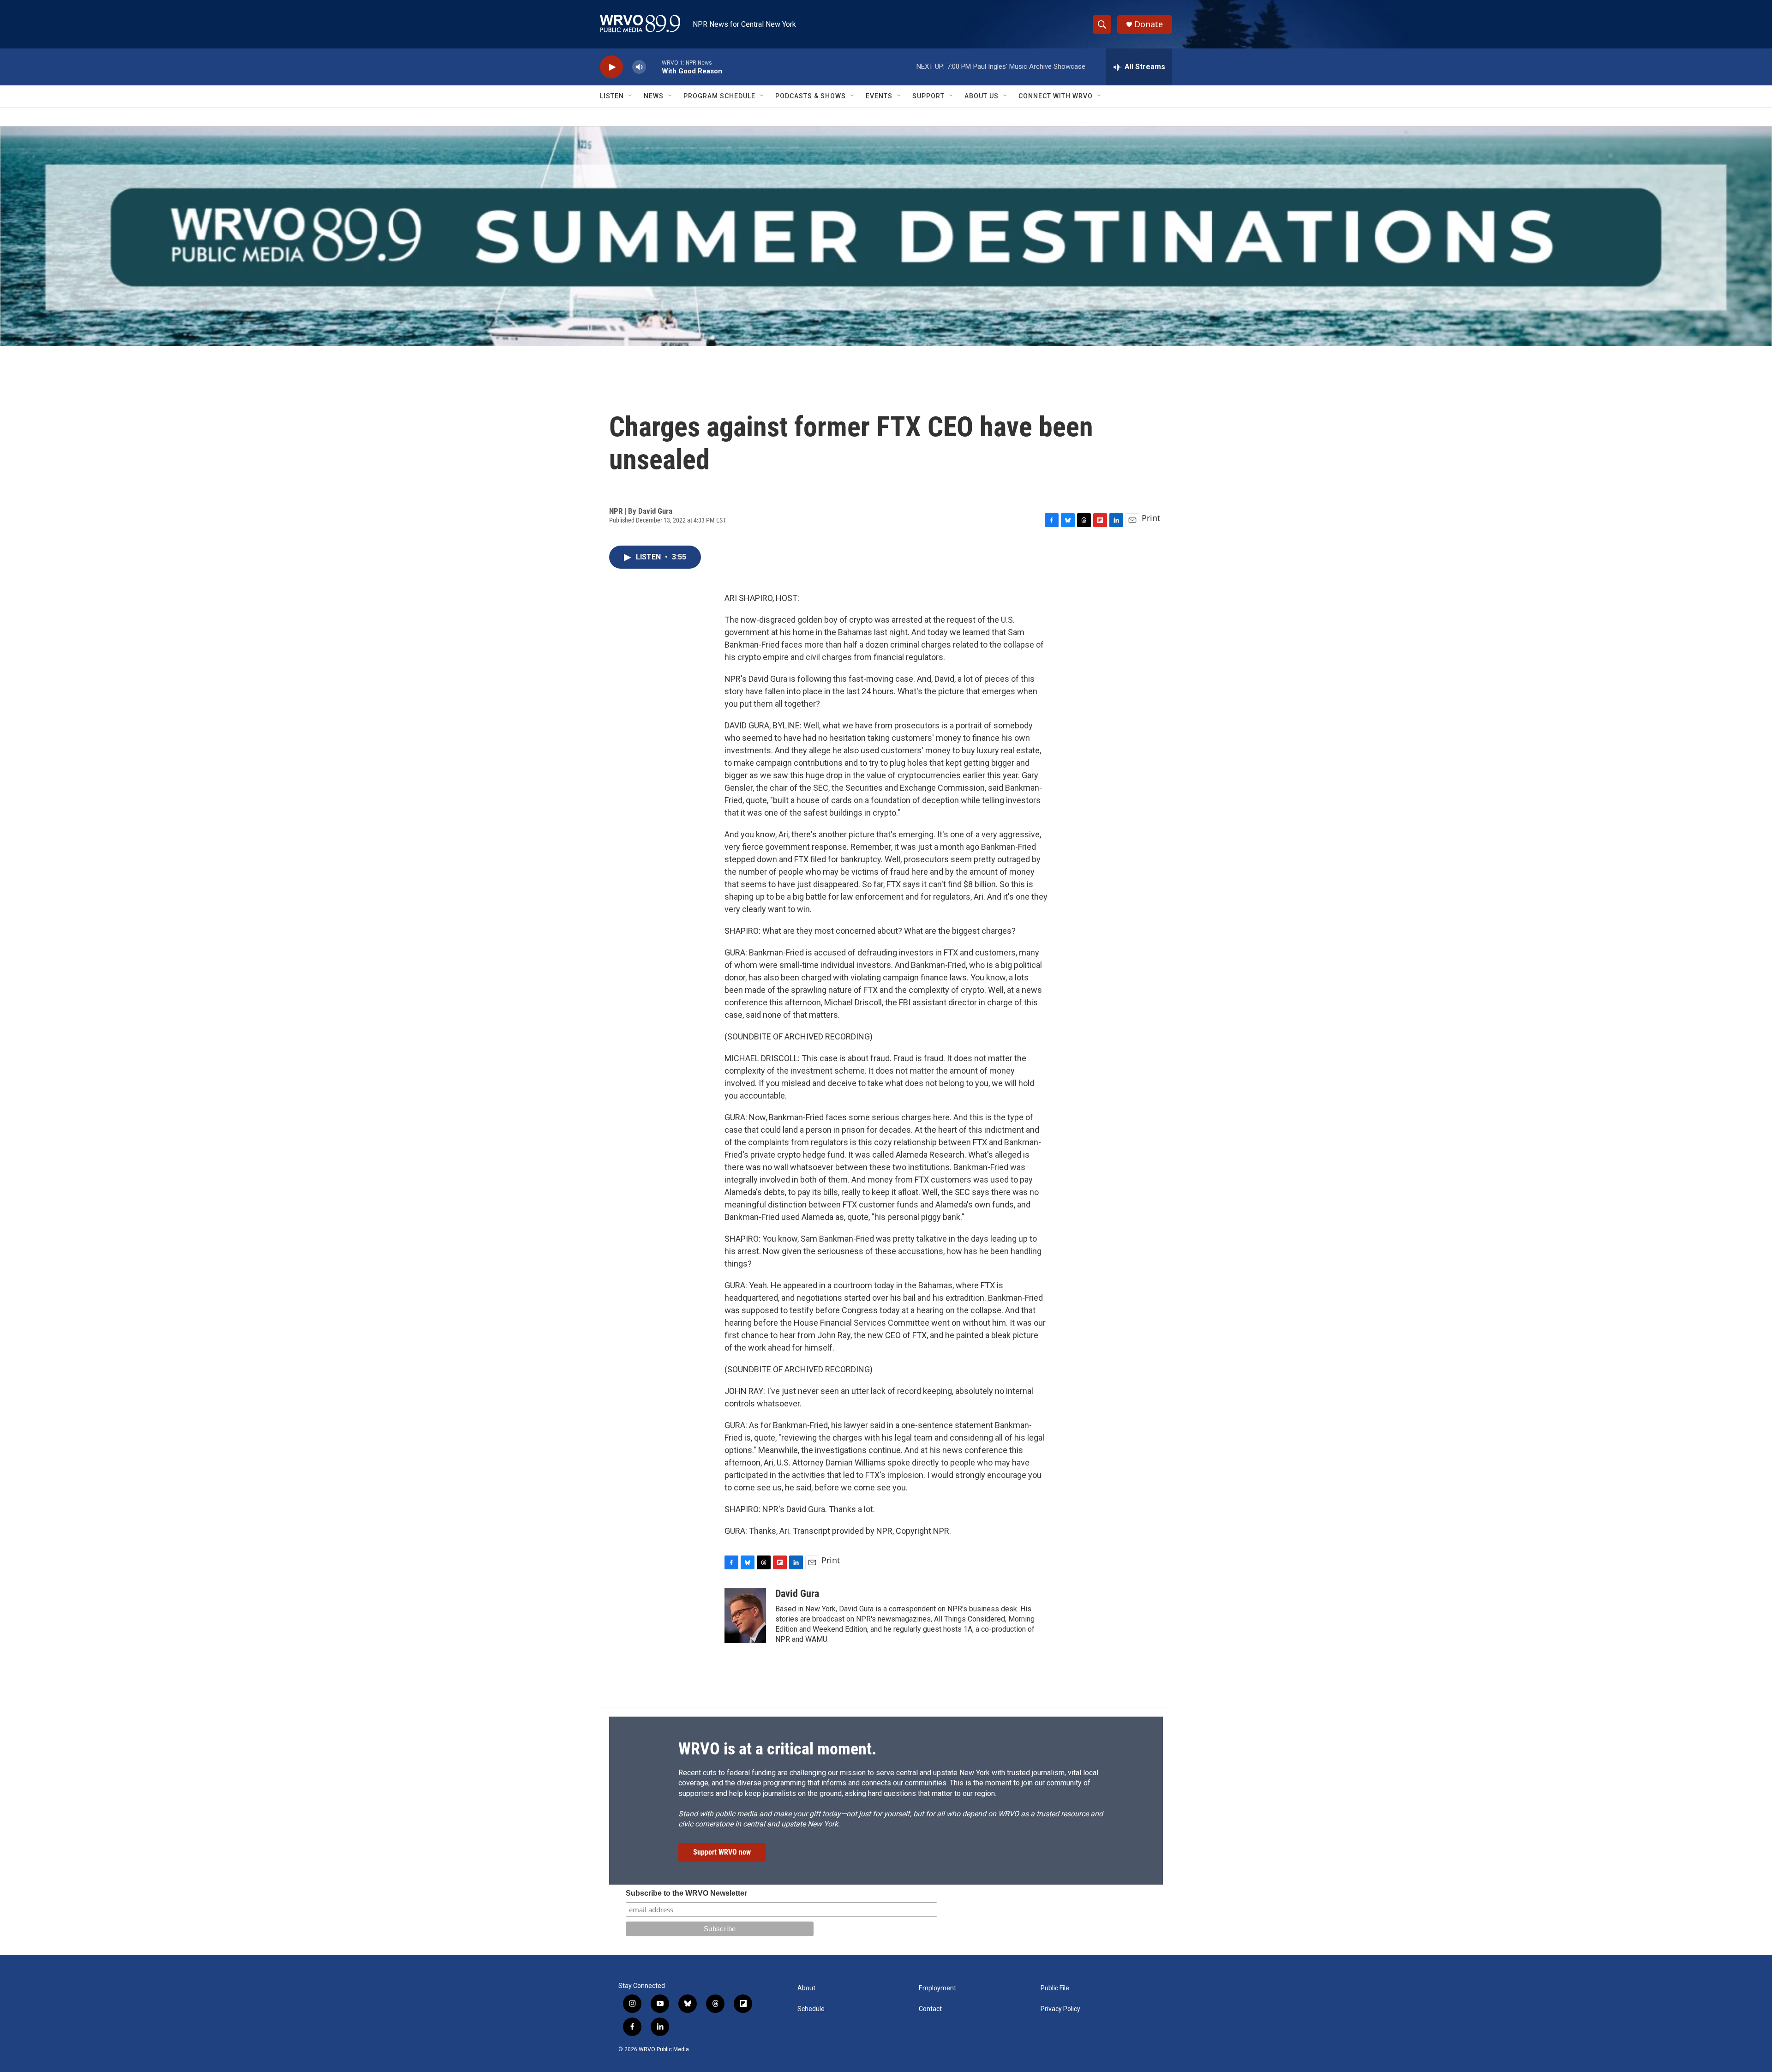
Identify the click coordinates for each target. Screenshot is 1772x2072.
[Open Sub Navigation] (631, 96)
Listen (612, 96)
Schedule (811, 2009)
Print (1151, 518)
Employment (937, 1988)
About (806, 1988)
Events (879, 96)
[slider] (654, 67)
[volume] (639, 67)
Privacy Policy (1060, 2009)
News (654, 96)
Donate (1149, 24)
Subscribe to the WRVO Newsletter (686, 1893)
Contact (930, 2009)
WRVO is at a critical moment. (777, 1749)
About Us (982, 96)
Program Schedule (719, 96)
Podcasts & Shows (811, 96)
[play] (611, 67)
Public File (1055, 1988)
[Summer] (886, 236)
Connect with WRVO (1056, 96)
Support (928, 96)
